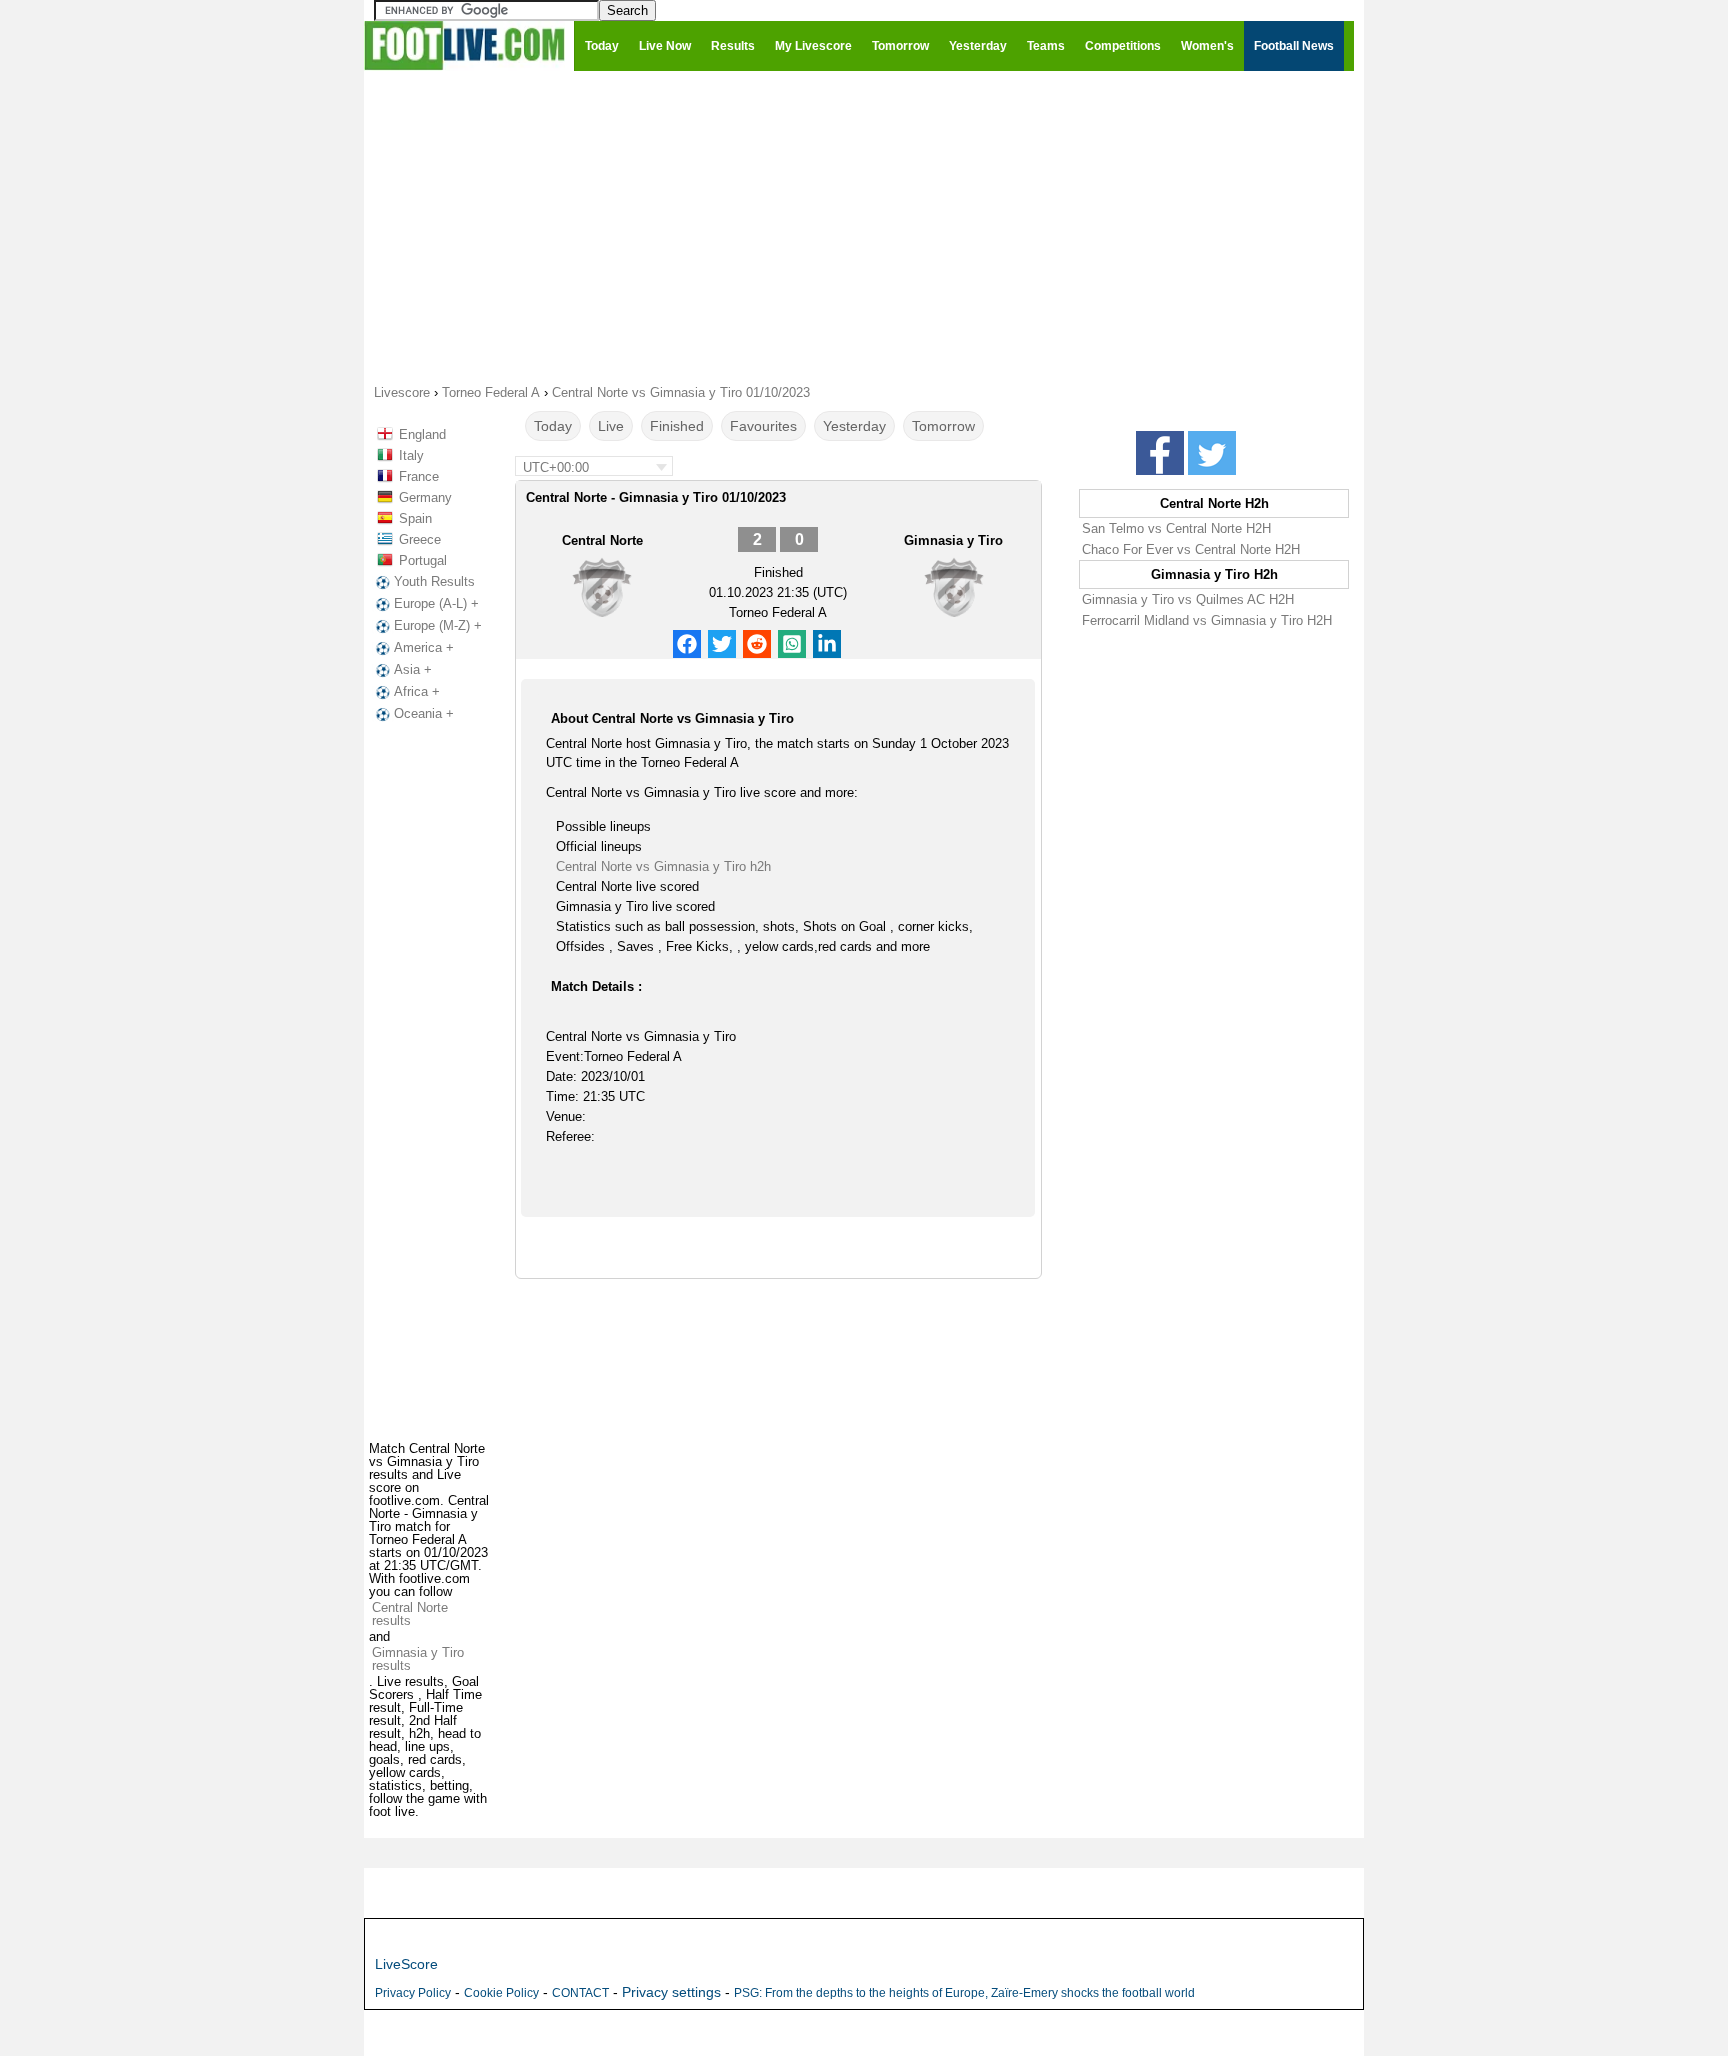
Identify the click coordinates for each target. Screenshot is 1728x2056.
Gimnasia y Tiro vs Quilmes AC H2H (1188, 599)
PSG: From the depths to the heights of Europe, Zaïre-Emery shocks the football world (964, 1993)
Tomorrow (943, 426)
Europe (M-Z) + (438, 625)
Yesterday (854, 426)
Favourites (763, 426)
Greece (420, 539)
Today (553, 426)
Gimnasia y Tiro (953, 540)
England (422, 434)
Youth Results (434, 581)
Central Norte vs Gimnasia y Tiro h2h (663, 866)
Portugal (423, 560)
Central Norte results (410, 1614)
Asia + (413, 669)
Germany (425, 497)
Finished (677, 426)
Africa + (417, 691)
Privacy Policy (413, 1993)
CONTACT (580, 1993)
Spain (415, 518)
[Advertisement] (864, 226)
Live (611, 426)
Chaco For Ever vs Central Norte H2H (1191, 549)
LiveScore (406, 1964)
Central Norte (602, 540)
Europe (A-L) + (436, 603)
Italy (411, 455)
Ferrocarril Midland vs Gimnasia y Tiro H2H (1207, 620)
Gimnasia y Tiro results (418, 1659)
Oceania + (424, 713)
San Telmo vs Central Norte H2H (1176, 528)
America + (424, 647)
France (419, 476)
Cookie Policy (501, 1993)
